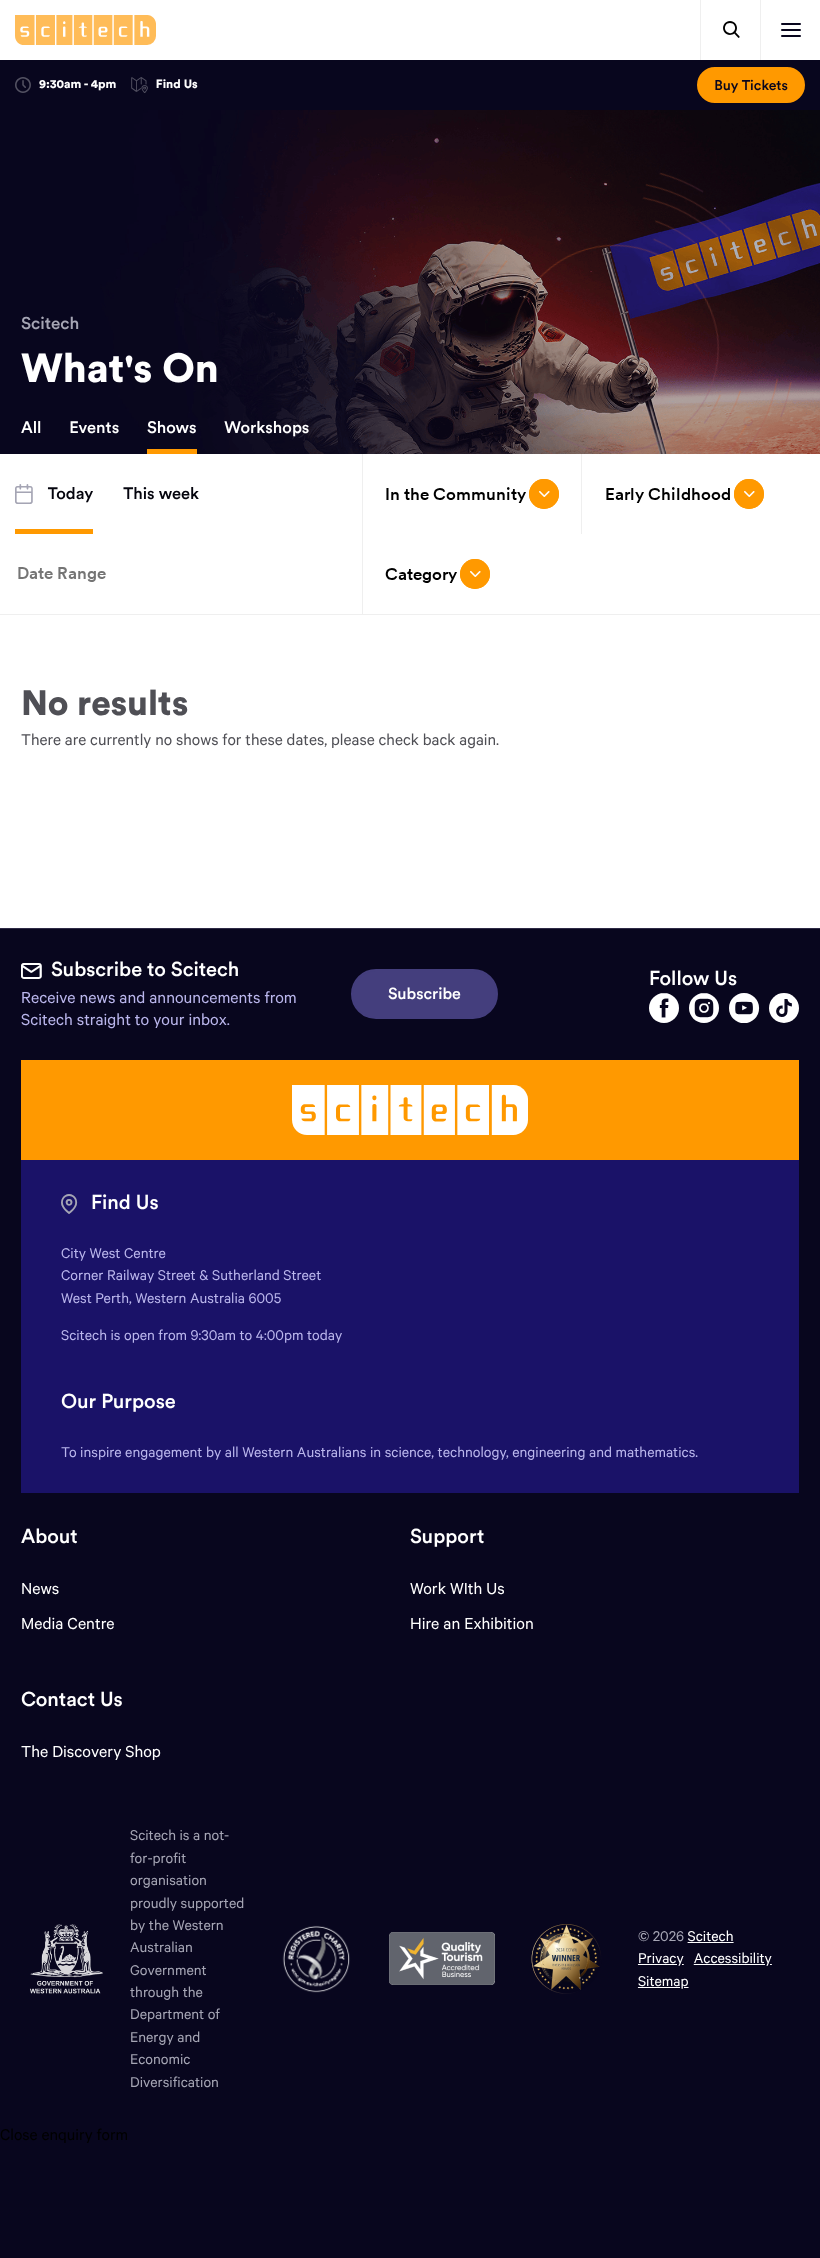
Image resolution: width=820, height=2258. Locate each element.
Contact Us (72, 1699)
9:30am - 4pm (77, 84)
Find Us (177, 85)
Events (94, 428)
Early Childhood (668, 494)
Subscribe (424, 994)
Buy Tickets (751, 85)
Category (421, 574)
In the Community (455, 494)
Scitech (50, 323)
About (49, 1536)
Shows (172, 428)
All (31, 428)
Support (447, 1536)
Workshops (266, 428)
